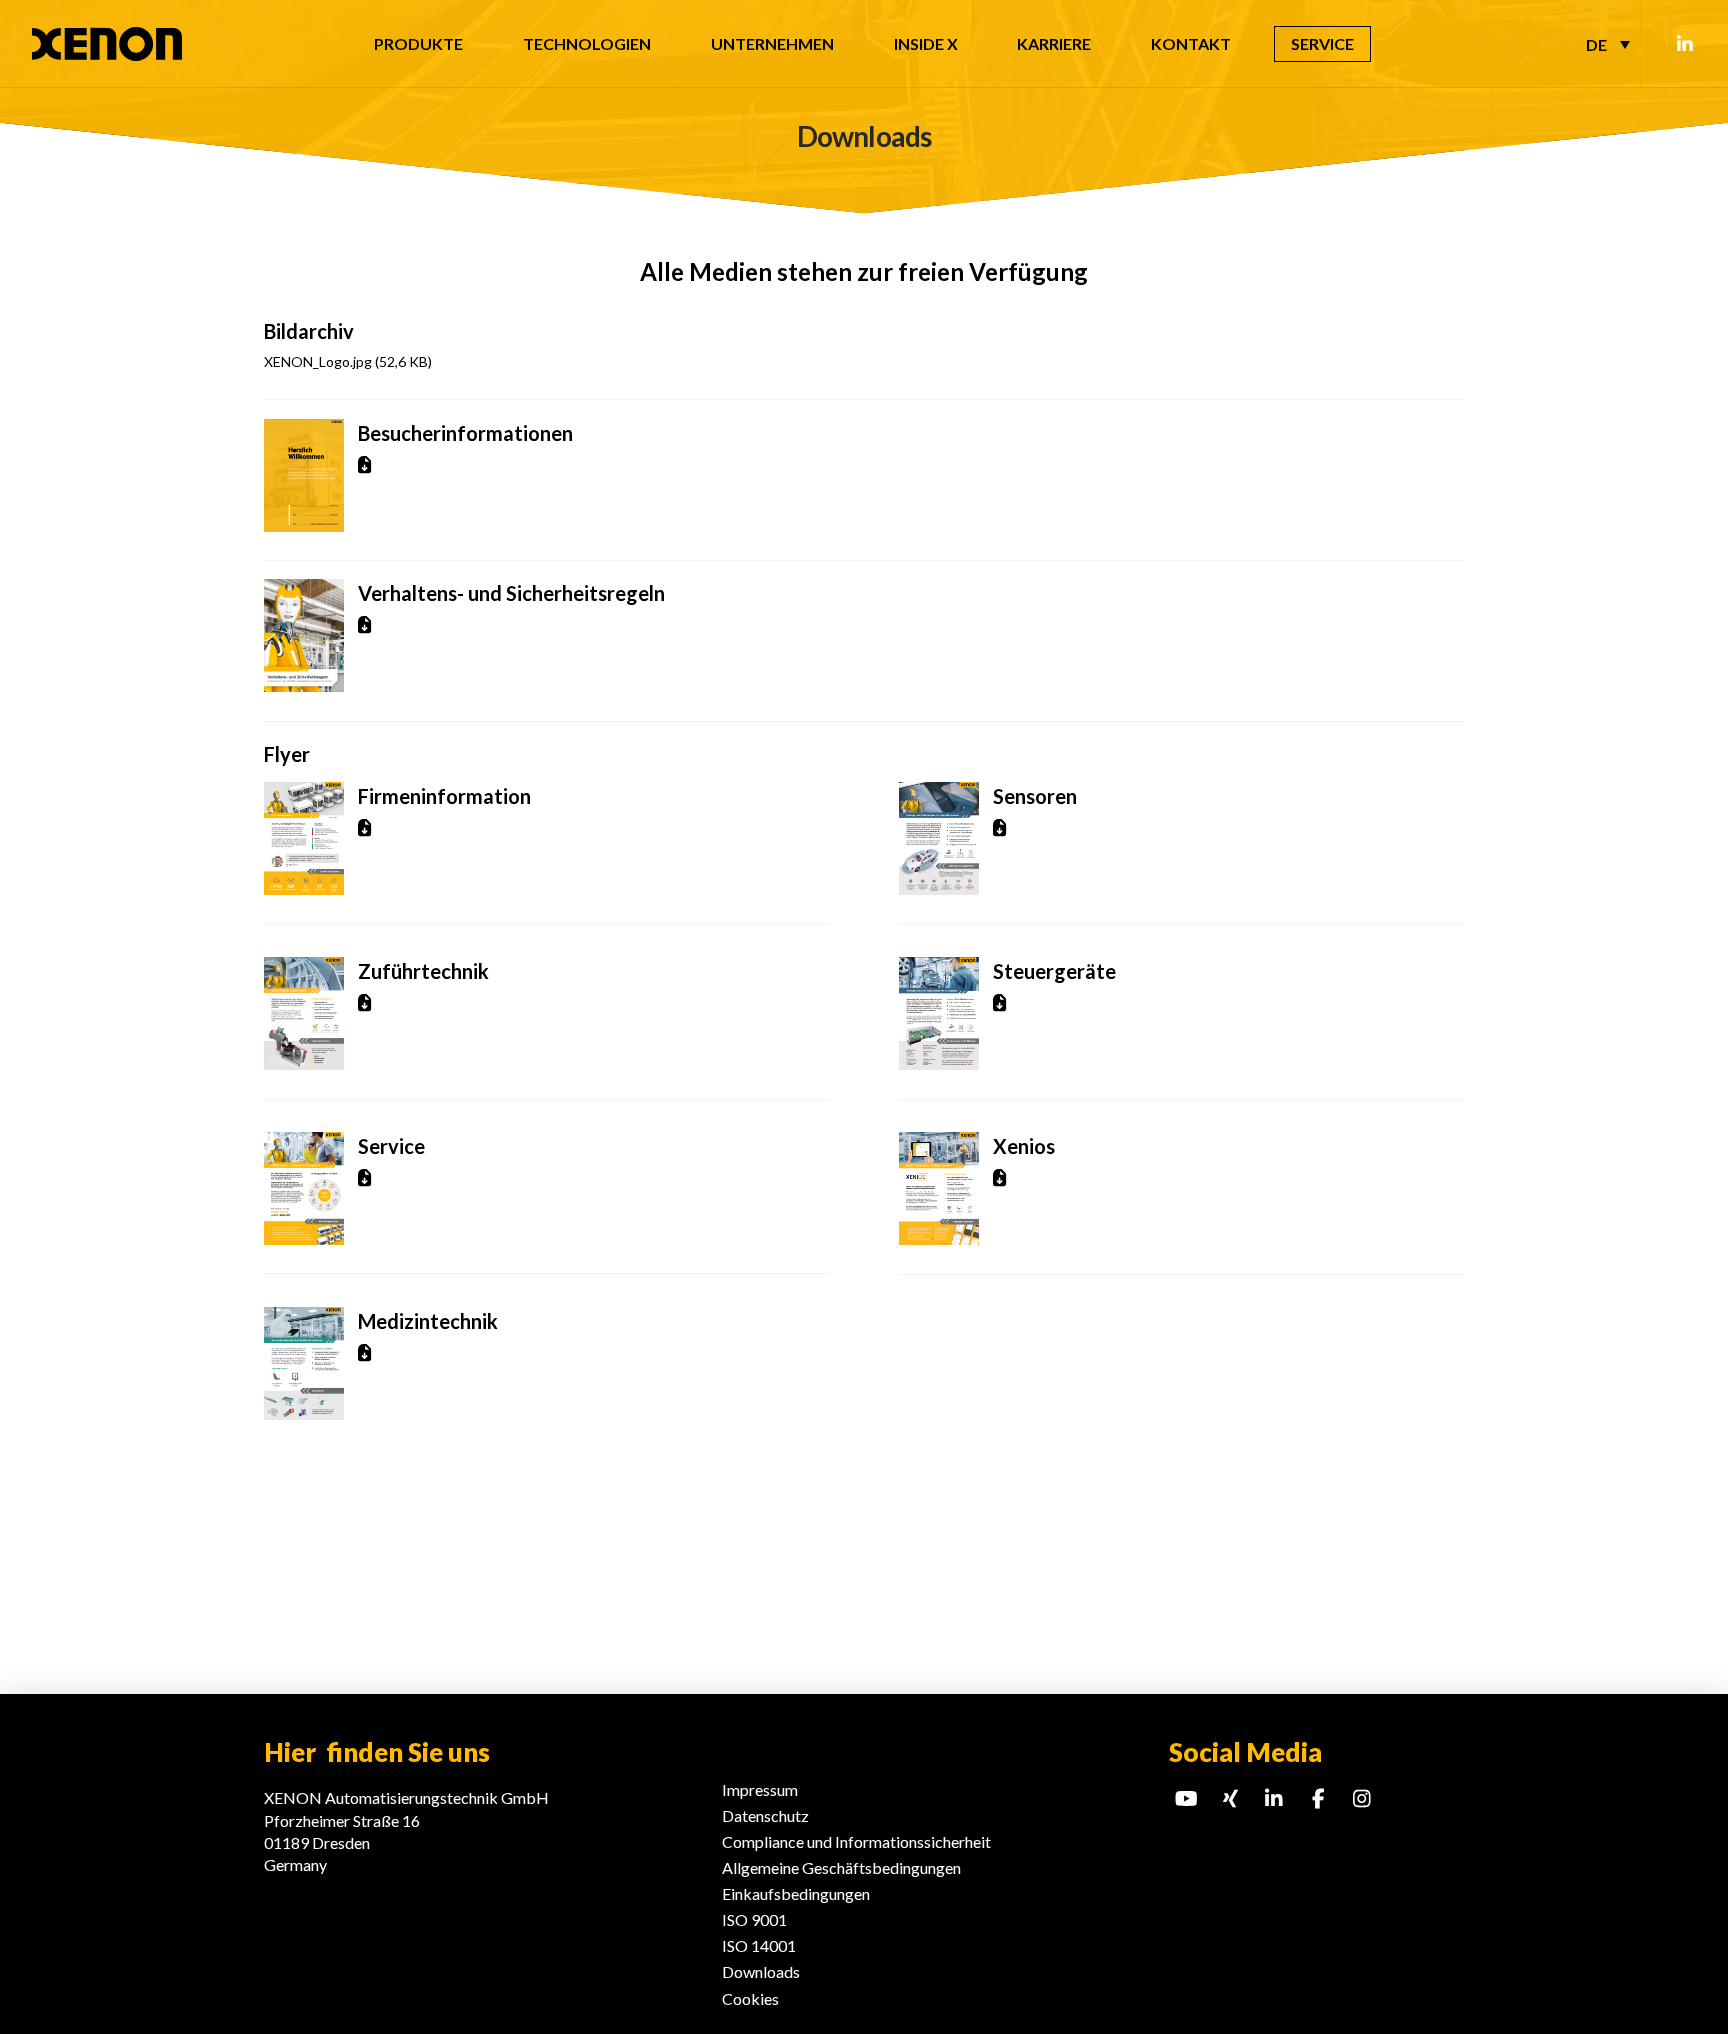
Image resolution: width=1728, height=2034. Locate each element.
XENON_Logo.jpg (348, 361)
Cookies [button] (750, 1998)
